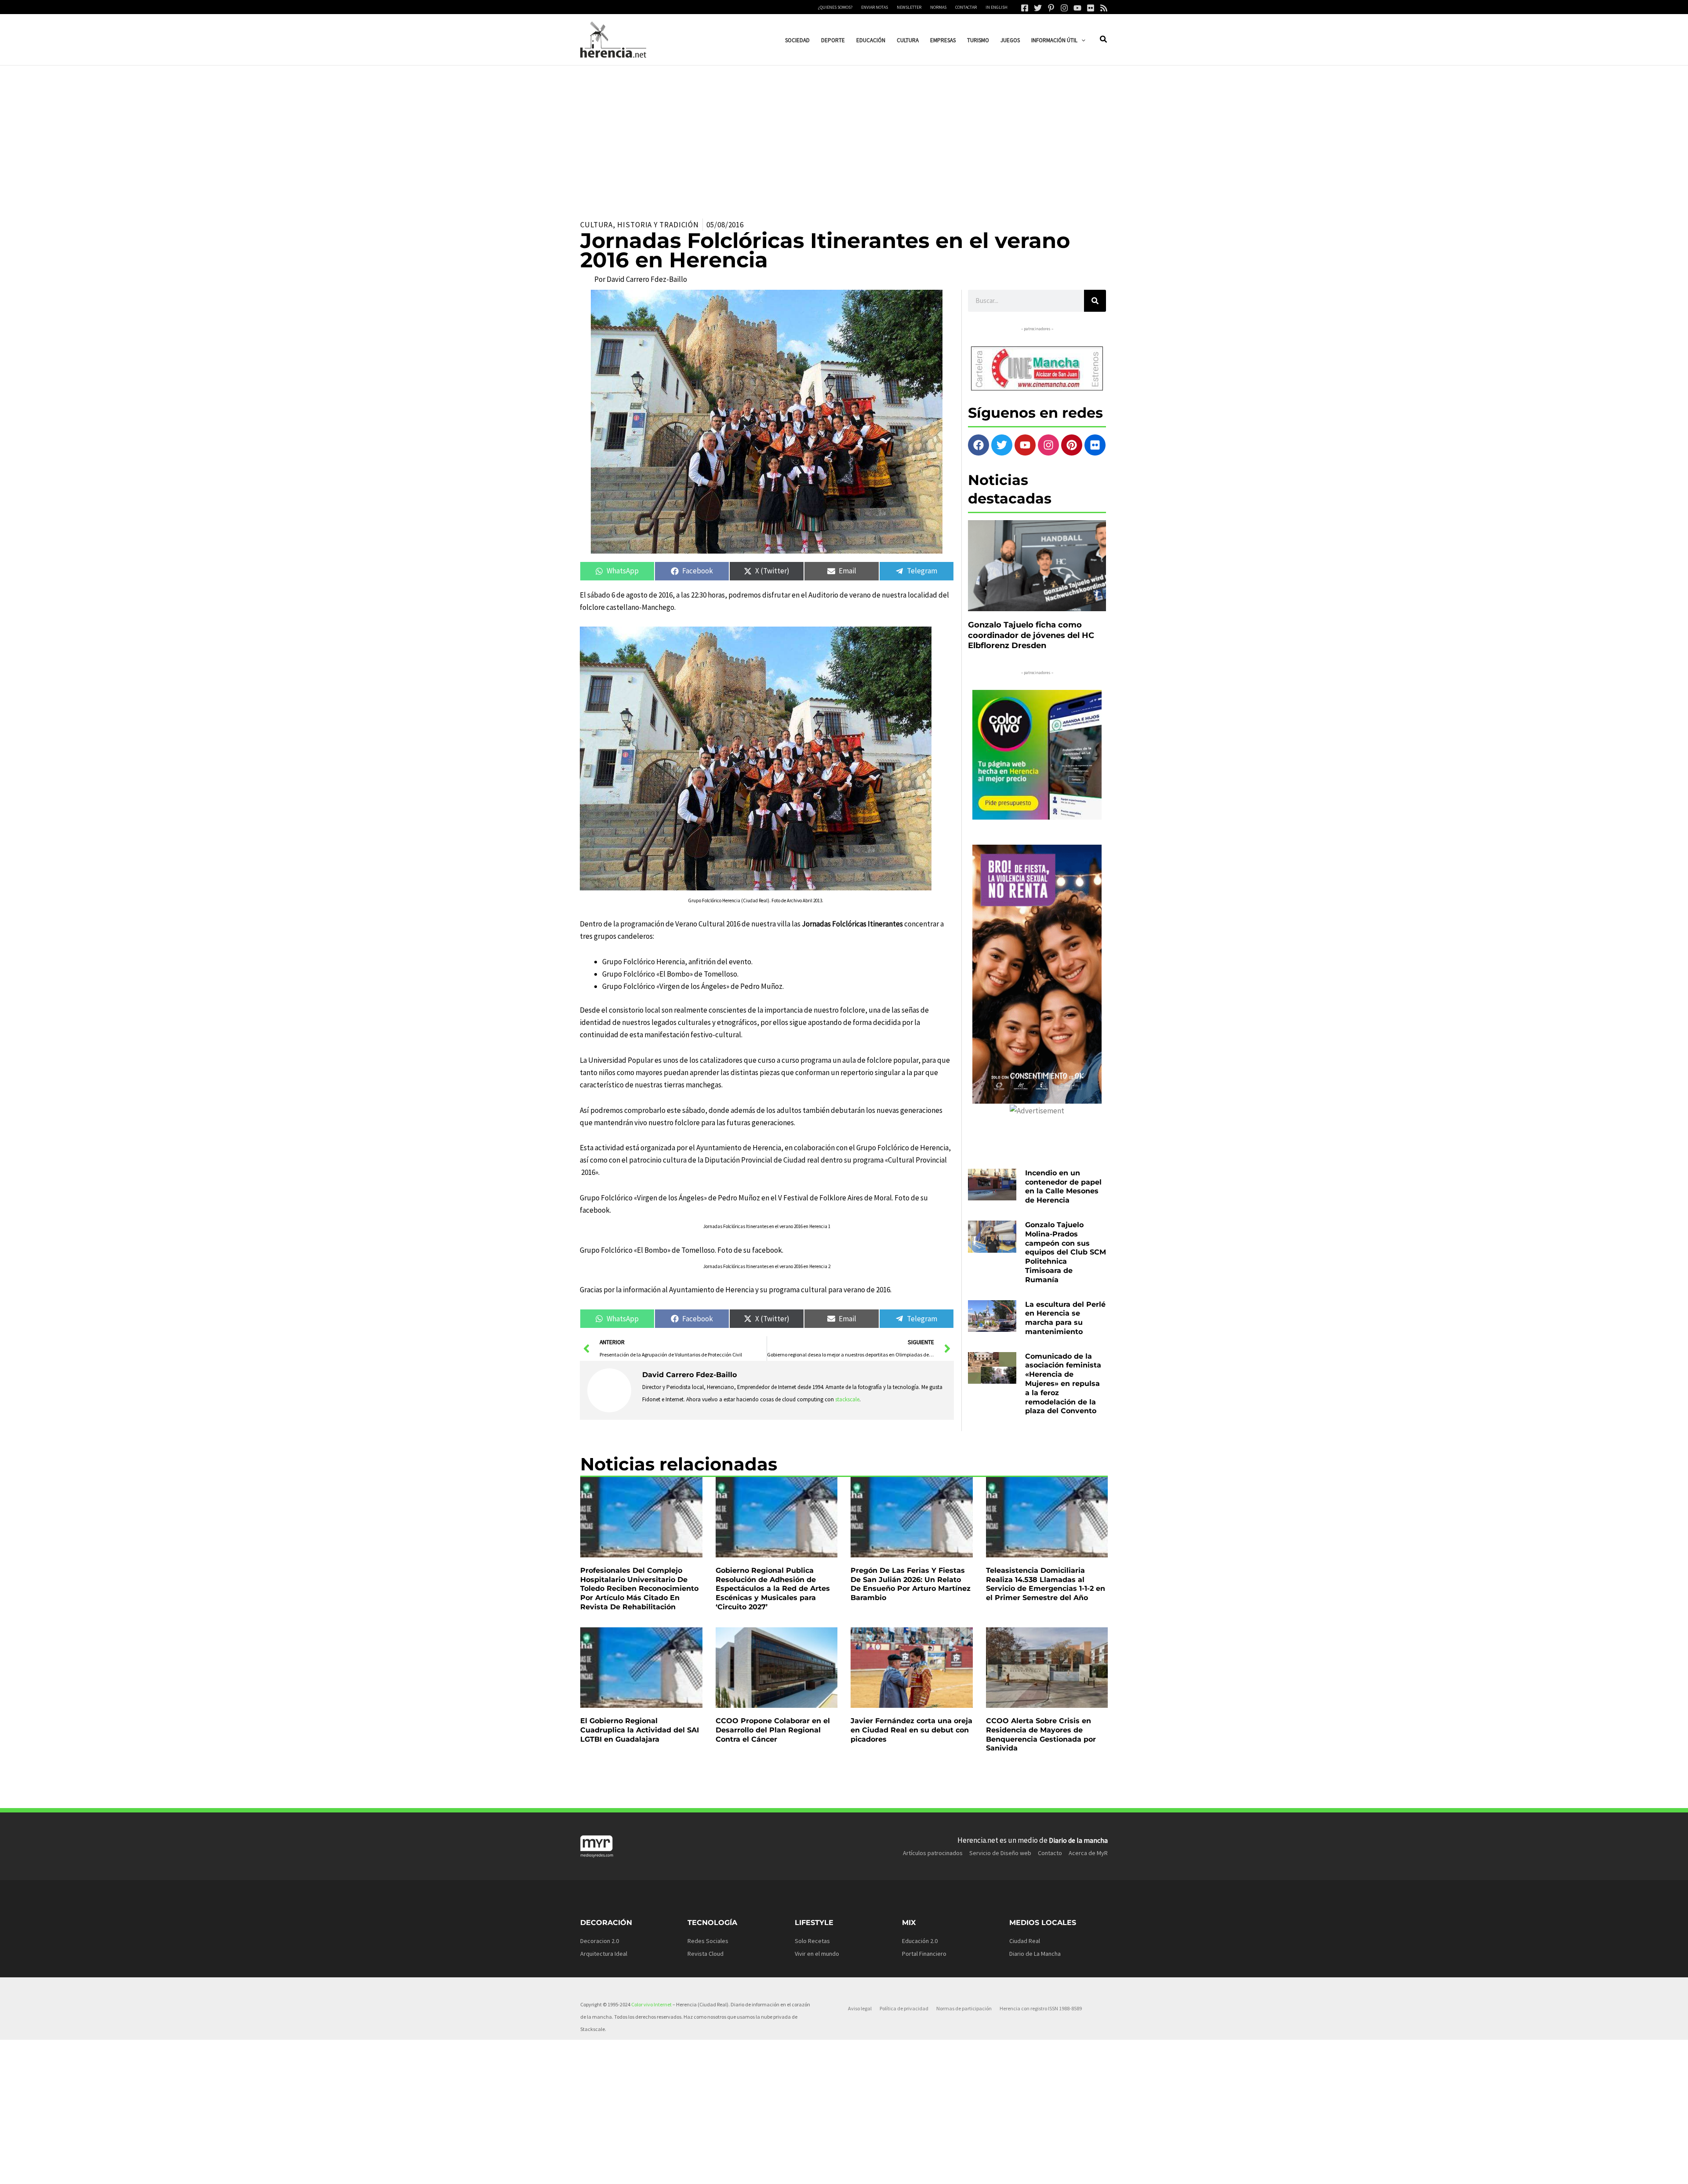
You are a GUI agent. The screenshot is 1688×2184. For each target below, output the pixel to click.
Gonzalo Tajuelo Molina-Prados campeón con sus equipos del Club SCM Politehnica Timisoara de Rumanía (1066, 1252)
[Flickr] (1091, 8)
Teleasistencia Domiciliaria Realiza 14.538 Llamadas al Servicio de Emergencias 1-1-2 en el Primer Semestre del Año (1046, 1584)
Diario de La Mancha (1035, 1954)
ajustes (843, 2174)
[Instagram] (1064, 8)
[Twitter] (1038, 8)
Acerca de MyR (1088, 1853)
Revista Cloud (706, 1954)
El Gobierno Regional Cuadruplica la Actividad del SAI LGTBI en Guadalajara (640, 1730)
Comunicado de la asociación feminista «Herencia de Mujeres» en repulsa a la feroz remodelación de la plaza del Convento (1063, 1384)
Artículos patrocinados (933, 1853)
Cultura (597, 225)
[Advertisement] (844, 131)
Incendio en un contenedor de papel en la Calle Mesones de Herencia (1063, 1187)
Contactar (966, 7)
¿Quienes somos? (835, 7)
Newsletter (909, 7)
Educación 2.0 (920, 1941)
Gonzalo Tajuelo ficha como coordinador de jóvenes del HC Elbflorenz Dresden (1031, 635)
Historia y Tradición (658, 225)
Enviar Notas (875, 7)
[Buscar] (1095, 301)
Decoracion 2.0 (600, 1941)
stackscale (847, 1399)
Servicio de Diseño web (1000, 1853)
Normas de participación (964, 2008)
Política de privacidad (904, 2008)
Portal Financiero (924, 1954)
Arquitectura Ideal (604, 1954)
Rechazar (985, 2170)
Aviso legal (860, 2008)
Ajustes (1038, 2170)
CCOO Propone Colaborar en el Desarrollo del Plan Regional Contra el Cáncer (773, 1730)
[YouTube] (1077, 8)
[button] (1081, 40)
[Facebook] (1025, 8)
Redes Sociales (708, 1941)
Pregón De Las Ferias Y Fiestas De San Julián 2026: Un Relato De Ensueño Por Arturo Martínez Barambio (911, 1584)
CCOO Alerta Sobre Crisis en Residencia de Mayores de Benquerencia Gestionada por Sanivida (1041, 1734)
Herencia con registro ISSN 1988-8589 (1041, 2008)
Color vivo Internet (651, 2004)
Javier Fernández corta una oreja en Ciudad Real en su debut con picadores (911, 1730)
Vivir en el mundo (817, 1954)
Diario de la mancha (1078, 1840)
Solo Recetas (812, 1941)
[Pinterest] (1051, 8)
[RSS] (1104, 8)
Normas (938, 7)
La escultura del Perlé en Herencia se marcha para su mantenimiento (1065, 1318)
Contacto (1050, 1853)
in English (997, 7)
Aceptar (931, 2170)
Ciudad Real (1025, 1941)
